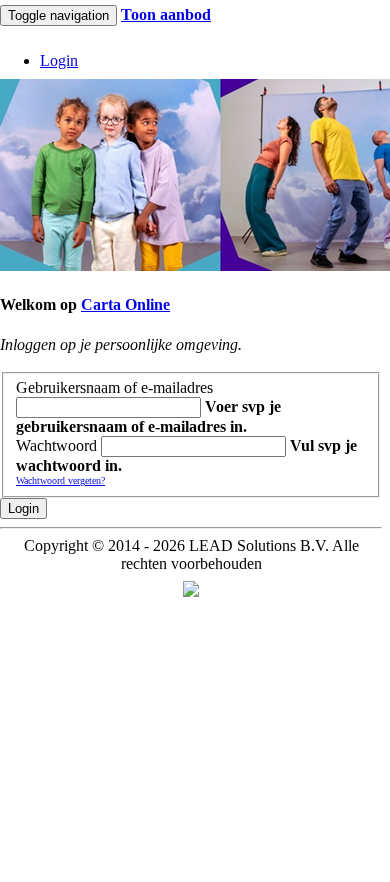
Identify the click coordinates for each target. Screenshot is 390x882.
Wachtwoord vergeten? (60, 480)
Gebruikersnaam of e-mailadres (114, 387)
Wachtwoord (56, 445)
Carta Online (125, 304)
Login (23, 508)
